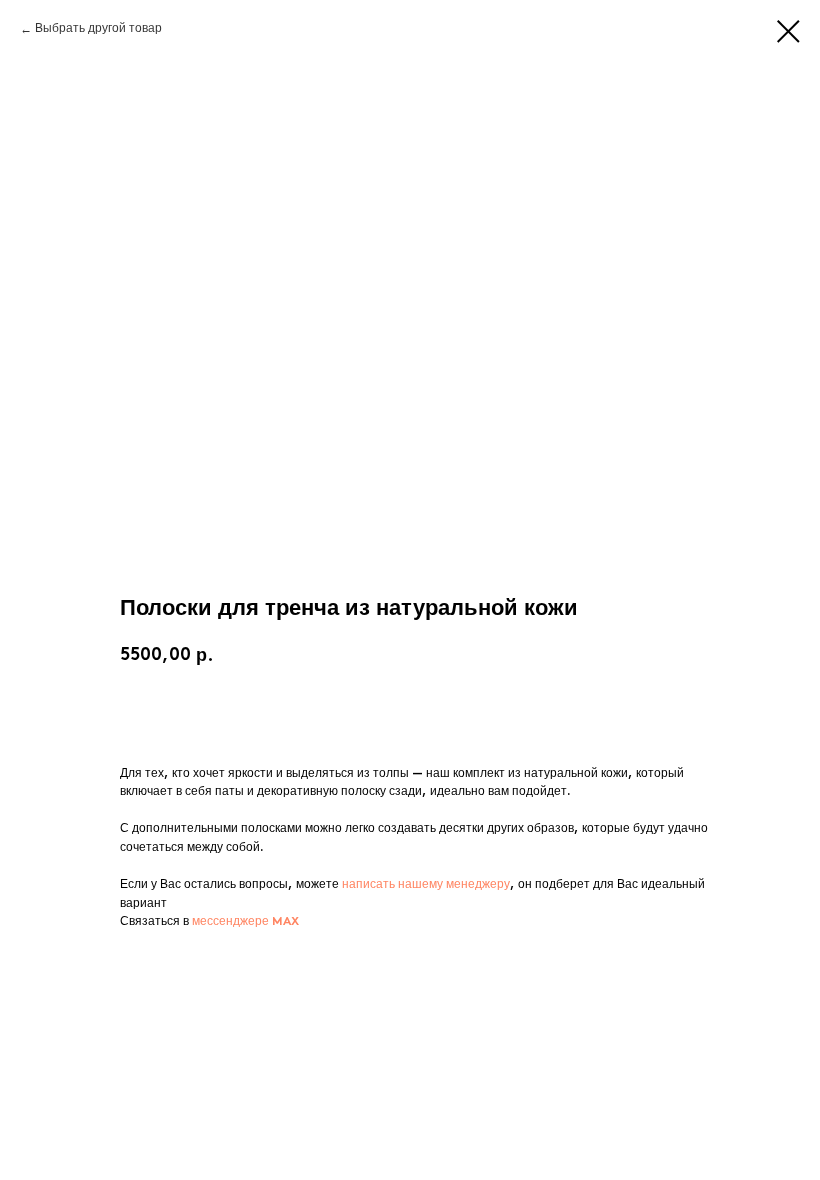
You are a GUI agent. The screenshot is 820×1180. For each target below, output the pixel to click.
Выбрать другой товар (98, 29)
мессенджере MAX (245, 922)
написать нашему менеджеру (426, 885)
